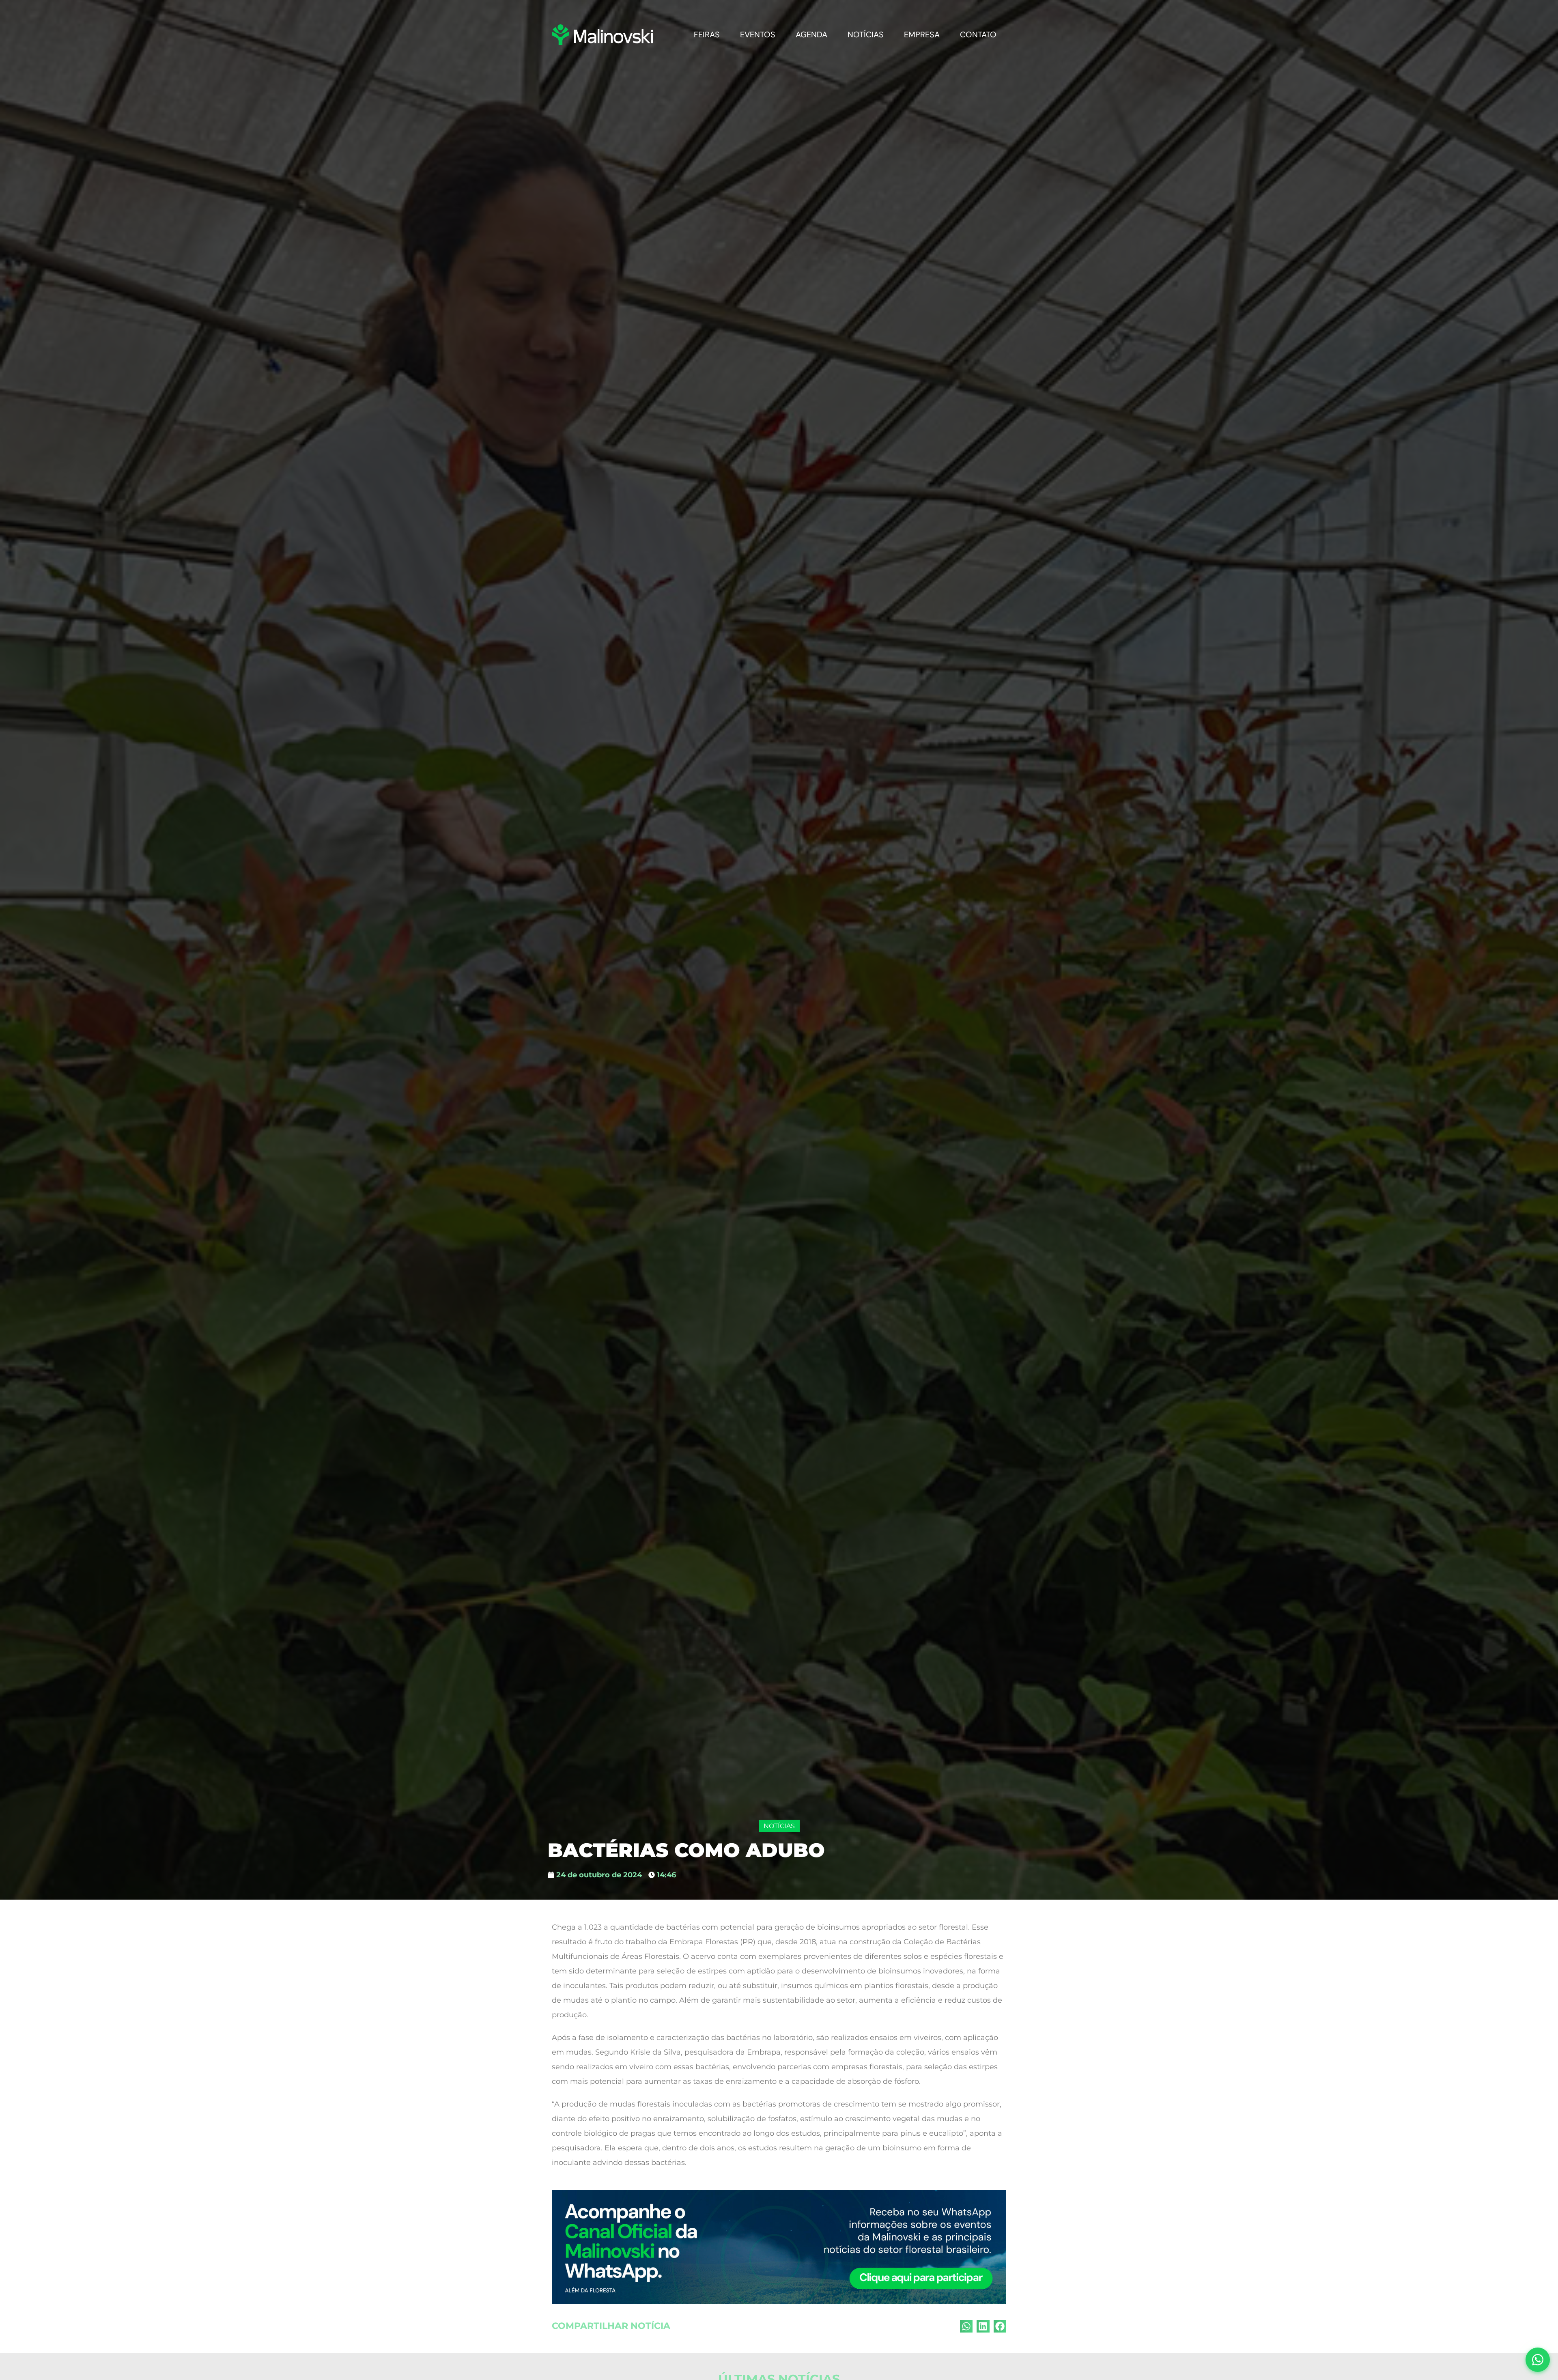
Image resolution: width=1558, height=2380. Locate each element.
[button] (966, 2306)
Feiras (796, 24)
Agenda (868, 24)
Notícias (906, 24)
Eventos (831, 24)
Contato (986, 24)
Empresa (946, 24)
